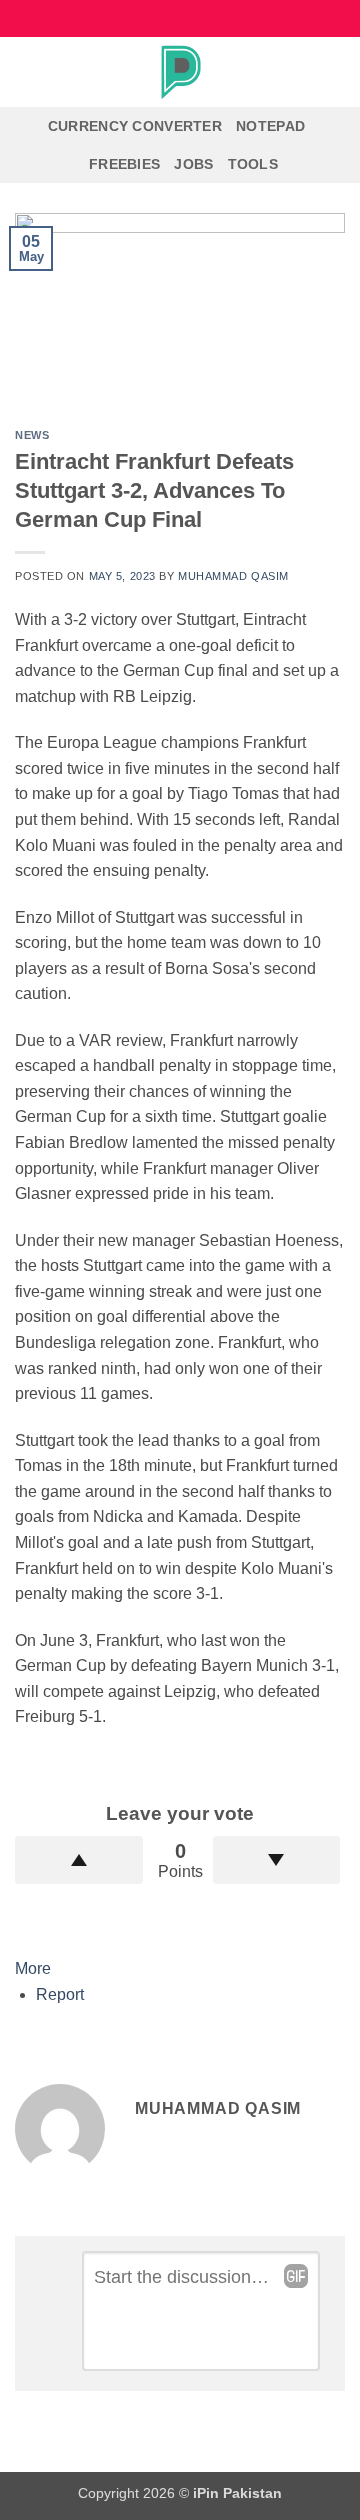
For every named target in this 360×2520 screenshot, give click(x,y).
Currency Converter (135, 126)
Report (60, 1994)
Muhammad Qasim (233, 576)
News (32, 435)
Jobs (193, 164)
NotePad (270, 126)
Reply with (296, 2276)
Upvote (79, 1860)
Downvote (277, 1860)
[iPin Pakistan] (180, 72)
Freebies (124, 164)
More (33, 1968)
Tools (253, 164)
